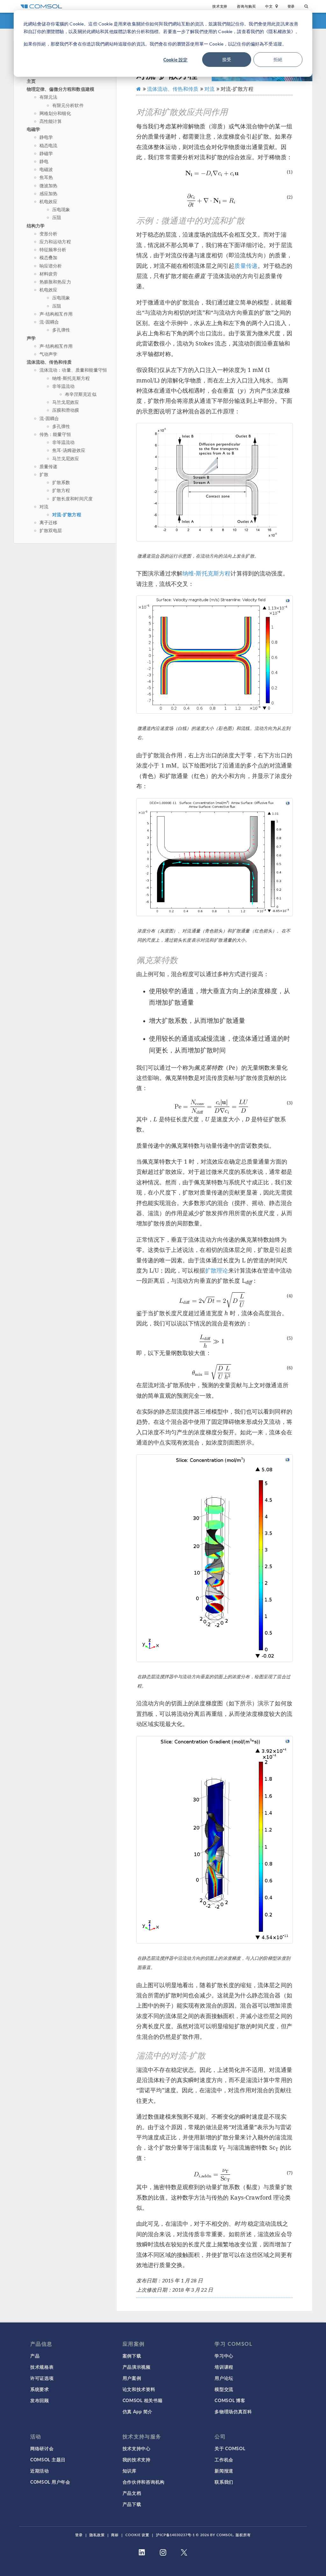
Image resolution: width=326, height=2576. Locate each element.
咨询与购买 (246, 6)
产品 (35, 2356)
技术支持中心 (137, 2448)
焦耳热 (46, 177)
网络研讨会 (42, 2448)
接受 (227, 59)
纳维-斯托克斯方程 (71, 378)
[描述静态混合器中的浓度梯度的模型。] (215, 1558)
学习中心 (224, 2356)
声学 (31, 338)
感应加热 (49, 193)
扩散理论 (217, 1270)
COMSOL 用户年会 (50, 2482)
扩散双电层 (51, 530)
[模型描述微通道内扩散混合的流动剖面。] (215, 655)
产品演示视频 (137, 2367)
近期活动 (40, 2471)
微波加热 (49, 186)
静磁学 (46, 153)
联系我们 (224, 2482)
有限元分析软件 (68, 105)
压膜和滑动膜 (66, 410)
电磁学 (33, 129)
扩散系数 (61, 482)
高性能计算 (51, 121)
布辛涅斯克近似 (81, 394)
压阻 (57, 217)
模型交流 (224, 2389)
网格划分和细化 (55, 113)
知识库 (130, 2471)
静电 (44, 161)
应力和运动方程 (55, 242)
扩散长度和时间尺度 (72, 499)
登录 (291, 6)
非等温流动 (64, 386)
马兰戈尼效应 (66, 402)
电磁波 (46, 169)
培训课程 (224, 2367)
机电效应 (49, 201)
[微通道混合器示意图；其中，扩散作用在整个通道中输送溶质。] (215, 482)
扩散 (44, 474)
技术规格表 (42, 2367)
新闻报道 (224, 2471)
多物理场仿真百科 (233, 2411)
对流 (44, 507)
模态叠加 (49, 257)
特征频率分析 (53, 250)
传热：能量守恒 (55, 434)
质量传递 (49, 466)
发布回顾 (40, 2400)
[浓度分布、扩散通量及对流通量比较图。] (215, 857)
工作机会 (224, 2459)
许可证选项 (42, 2378)
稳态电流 (49, 145)
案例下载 (132, 2356)
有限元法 (49, 97)
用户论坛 (224, 2378)
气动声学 (49, 354)
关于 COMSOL (230, 2448)
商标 (115, 2535)
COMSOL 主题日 (48, 2459)
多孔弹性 (61, 330)
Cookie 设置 (137, 2535)
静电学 (46, 137)
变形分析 (49, 234)
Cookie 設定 (175, 60)
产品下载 (132, 2504)
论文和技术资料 (139, 2389)
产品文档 (132, 2493)
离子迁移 (49, 522)
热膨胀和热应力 (55, 282)
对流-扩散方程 (67, 514)
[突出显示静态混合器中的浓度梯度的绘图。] (215, 1840)
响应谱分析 (51, 266)
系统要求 (40, 2389)
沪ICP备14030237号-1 (175, 2535)
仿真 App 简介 (138, 2411)
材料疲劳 (49, 274)
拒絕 (278, 59)
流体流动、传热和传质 (49, 362)
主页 (31, 81)
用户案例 (132, 2378)
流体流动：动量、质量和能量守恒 (73, 370)
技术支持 (220, 6)
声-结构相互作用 (56, 314)
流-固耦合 (49, 322)
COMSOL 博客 (230, 2400)
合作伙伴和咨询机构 (144, 2482)
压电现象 (61, 209)
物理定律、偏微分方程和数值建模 (60, 89)
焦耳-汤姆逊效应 (69, 450)
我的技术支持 (137, 2459)
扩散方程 (61, 490)
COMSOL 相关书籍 (143, 2400)
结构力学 (36, 225)
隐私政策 (97, 2535)
